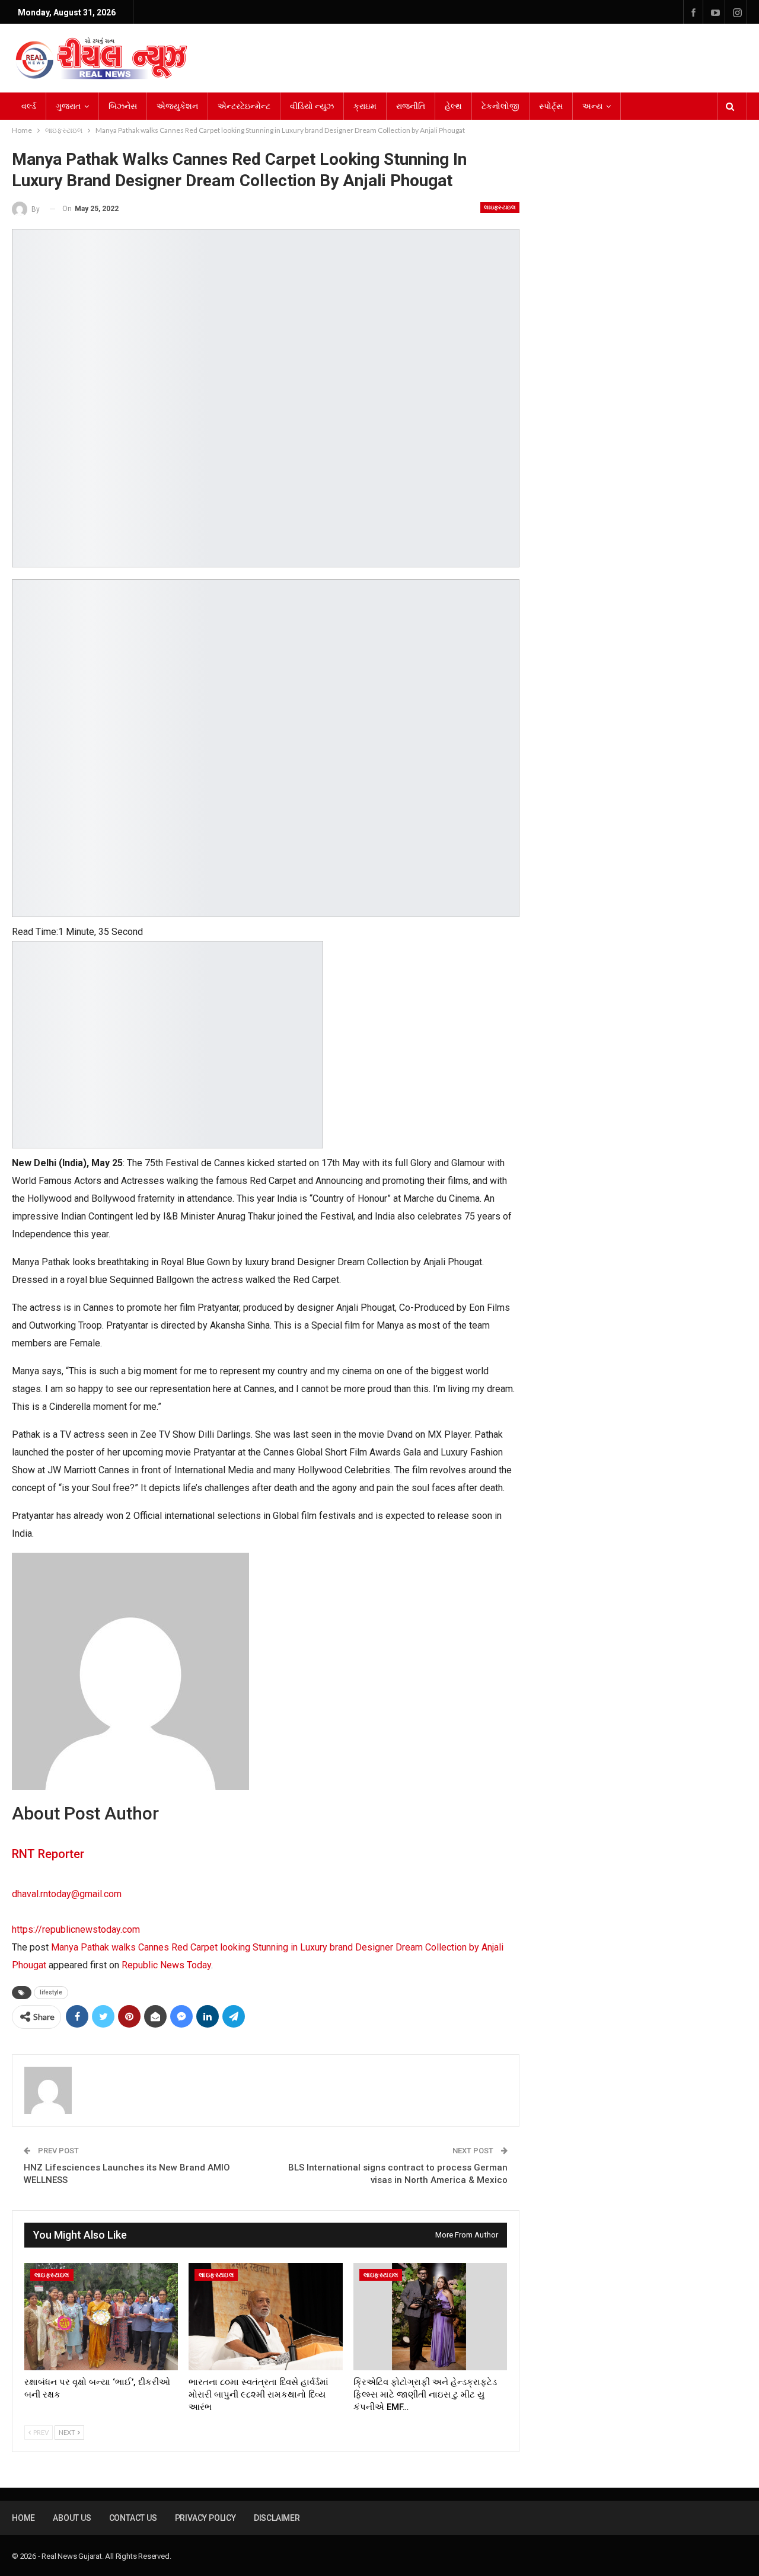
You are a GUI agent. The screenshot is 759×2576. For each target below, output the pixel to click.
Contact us (133, 2518)
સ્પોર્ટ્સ (551, 106)
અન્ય (592, 106)
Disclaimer (277, 2518)
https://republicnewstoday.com (76, 1929)
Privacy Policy (205, 2518)
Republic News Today (166, 1965)
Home (23, 2518)
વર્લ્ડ (29, 106)
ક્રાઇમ (365, 106)
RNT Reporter (48, 1854)
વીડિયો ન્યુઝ (312, 106)
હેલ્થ (453, 106)
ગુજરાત (68, 106)
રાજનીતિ (411, 106)
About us (72, 2518)
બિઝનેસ (123, 106)
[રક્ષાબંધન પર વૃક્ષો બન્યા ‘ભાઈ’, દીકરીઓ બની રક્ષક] (101, 2317)
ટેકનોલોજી (500, 106)
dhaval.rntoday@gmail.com (67, 1894)
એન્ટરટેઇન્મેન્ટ (244, 106)
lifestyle (51, 1992)
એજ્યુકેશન (177, 106)
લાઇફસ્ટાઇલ (500, 207)
